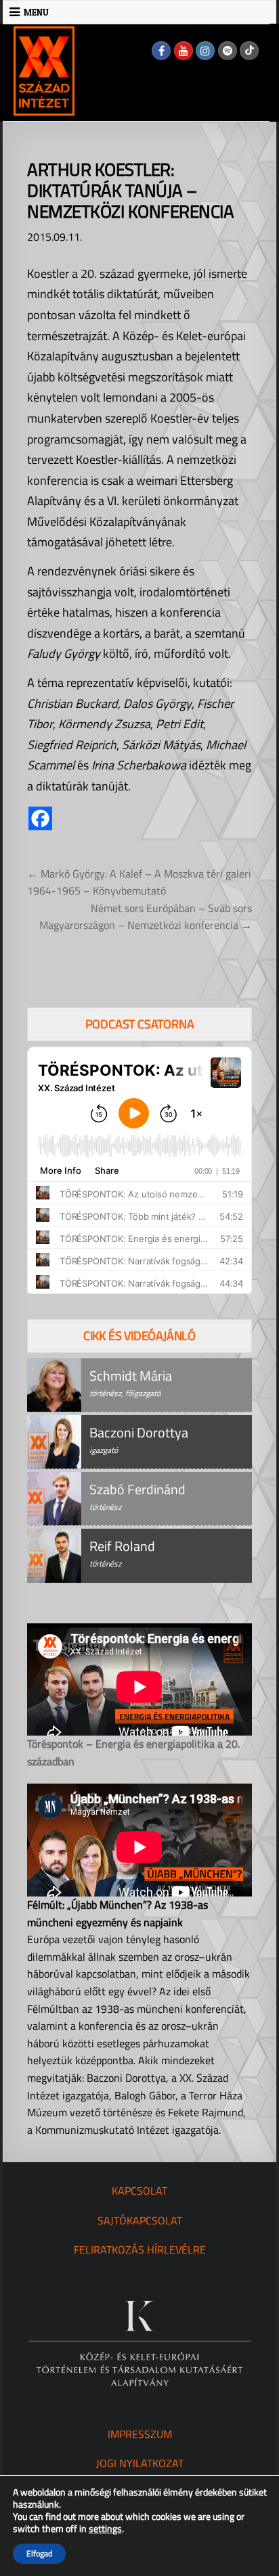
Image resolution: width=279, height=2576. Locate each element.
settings (105, 2529)
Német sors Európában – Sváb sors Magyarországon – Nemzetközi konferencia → (146, 917)
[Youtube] (184, 51)
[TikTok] (249, 51)
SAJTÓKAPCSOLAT (140, 2220)
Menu (36, 12)
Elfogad (39, 2553)
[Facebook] (161, 51)
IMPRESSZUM (140, 2434)
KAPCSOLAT (139, 2191)
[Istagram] (205, 51)
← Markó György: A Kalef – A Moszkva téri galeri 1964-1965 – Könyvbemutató (139, 882)
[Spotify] (228, 51)
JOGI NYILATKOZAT (140, 2463)
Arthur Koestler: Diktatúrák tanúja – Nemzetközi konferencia (130, 190)
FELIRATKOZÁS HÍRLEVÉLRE (140, 2249)
